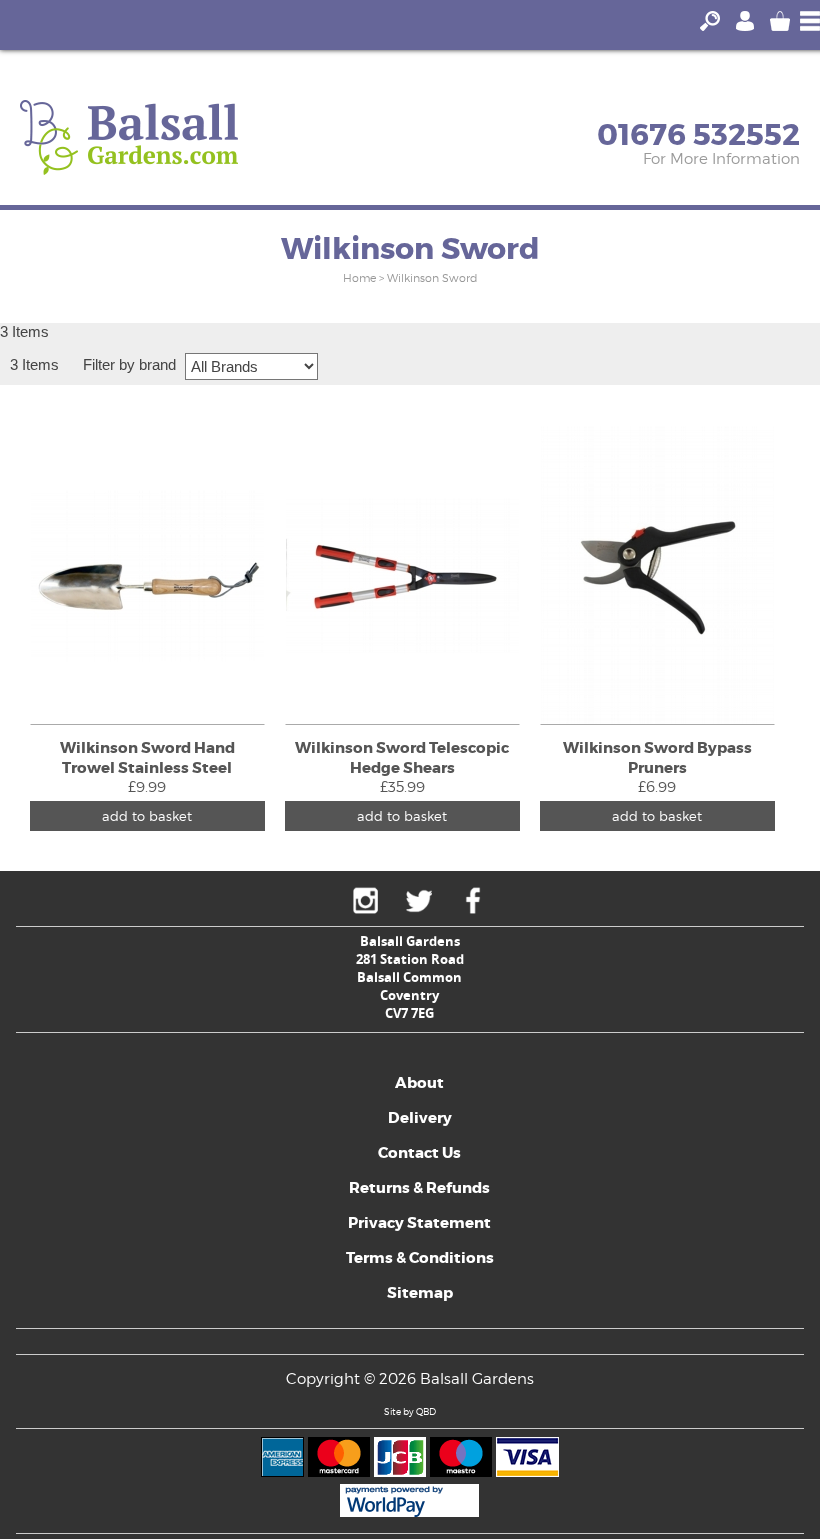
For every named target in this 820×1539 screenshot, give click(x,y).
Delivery (420, 1118)
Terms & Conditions (420, 1258)
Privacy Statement (419, 1223)
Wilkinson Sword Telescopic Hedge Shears (402, 758)
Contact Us (419, 1153)
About (419, 1083)
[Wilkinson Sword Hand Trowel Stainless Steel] (147, 575)
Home (359, 278)
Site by (410, 1411)
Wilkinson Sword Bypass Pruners (657, 758)
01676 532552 (698, 135)
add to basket (147, 816)
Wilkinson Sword (432, 278)
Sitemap (420, 1293)
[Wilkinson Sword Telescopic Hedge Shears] (402, 575)
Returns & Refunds (419, 1188)
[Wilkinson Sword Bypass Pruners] (657, 575)
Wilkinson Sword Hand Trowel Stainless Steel (147, 758)
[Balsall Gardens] (129, 137)
